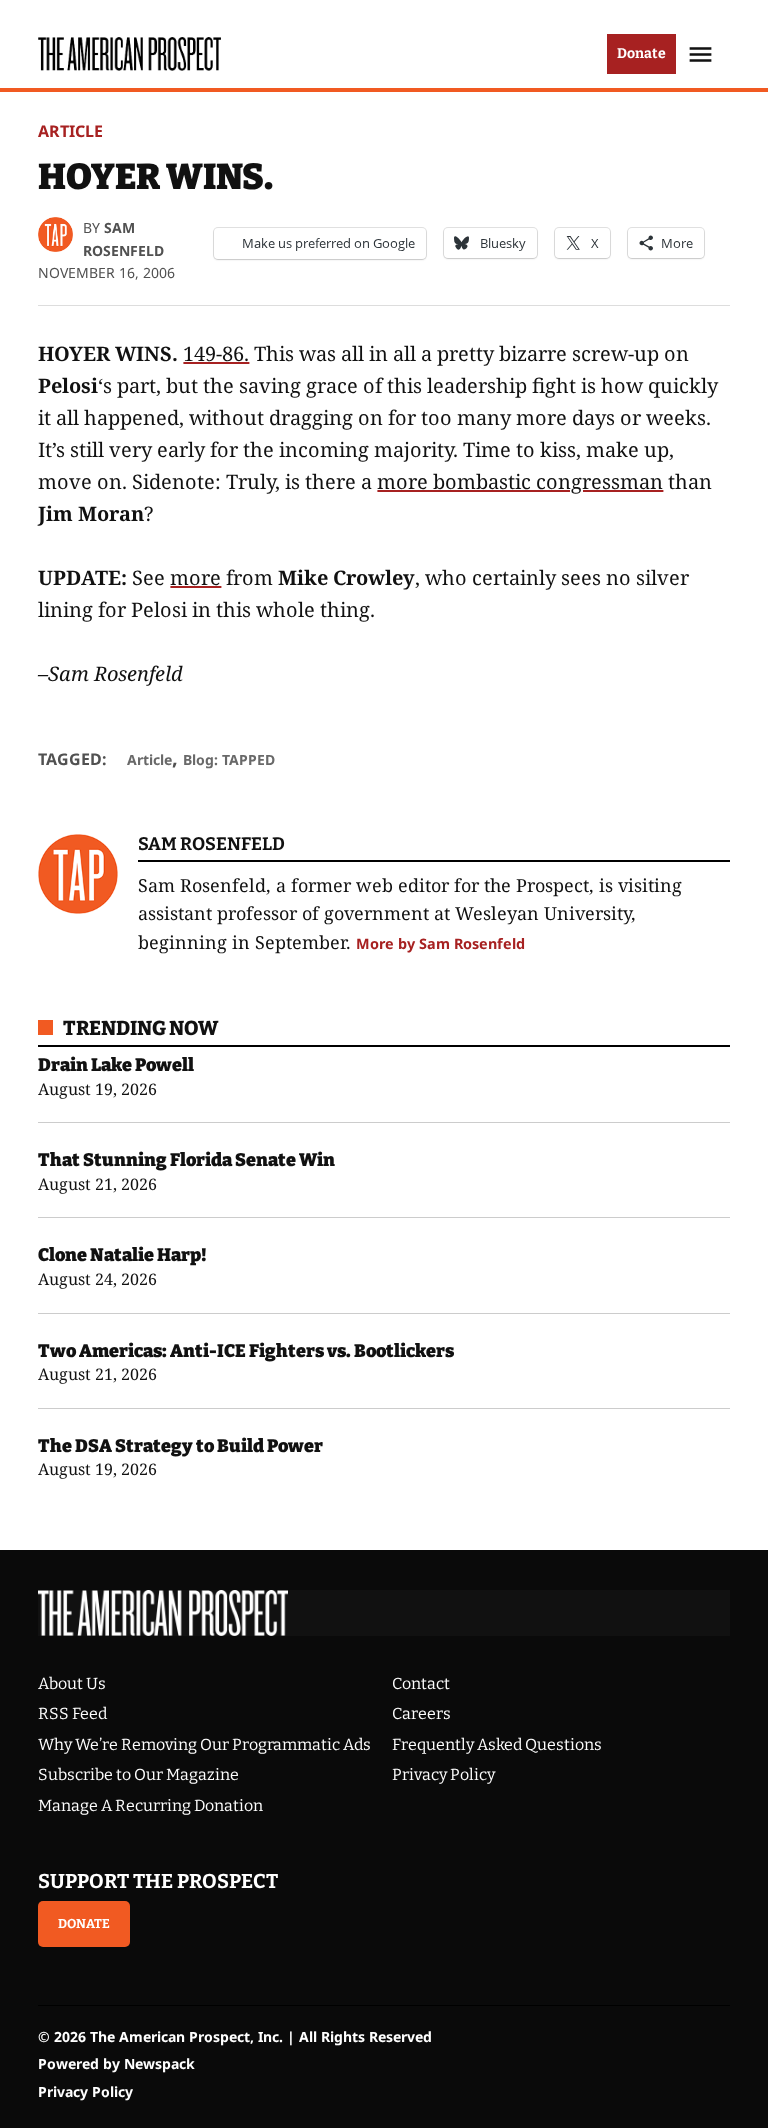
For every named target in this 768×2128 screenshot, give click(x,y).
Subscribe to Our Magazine (138, 1774)
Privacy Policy (443, 1774)
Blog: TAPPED (229, 759)
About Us (72, 1683)
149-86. (216, 353)
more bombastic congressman (520, 481)
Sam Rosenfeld (211, 844)
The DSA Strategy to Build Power (180, 1446)
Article (70, 131)
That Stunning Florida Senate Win (186, 1160)
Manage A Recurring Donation (150, 1805)
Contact (421, 1683)
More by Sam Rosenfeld (440, 943)
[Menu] (703, 54)
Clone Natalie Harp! (122, 1255)
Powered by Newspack (116, 2063)
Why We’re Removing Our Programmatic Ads (204, 1744)
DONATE (84, 1923)
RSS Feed (72, 1713)
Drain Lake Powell (116, 1065)
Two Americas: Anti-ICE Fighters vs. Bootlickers (246, 1351)
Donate (641, 53)
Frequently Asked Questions (497, 1744)
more (195, 577)
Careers (421, 1713)
